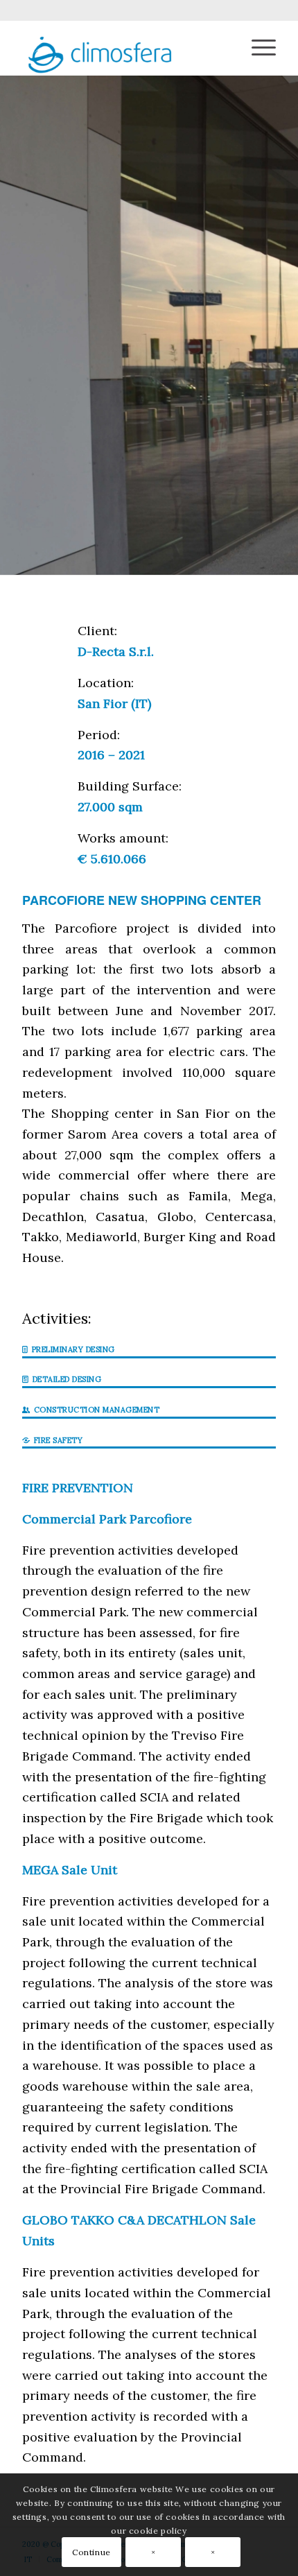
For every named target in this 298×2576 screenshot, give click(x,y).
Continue (91, 2552)
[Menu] (257, 48)
